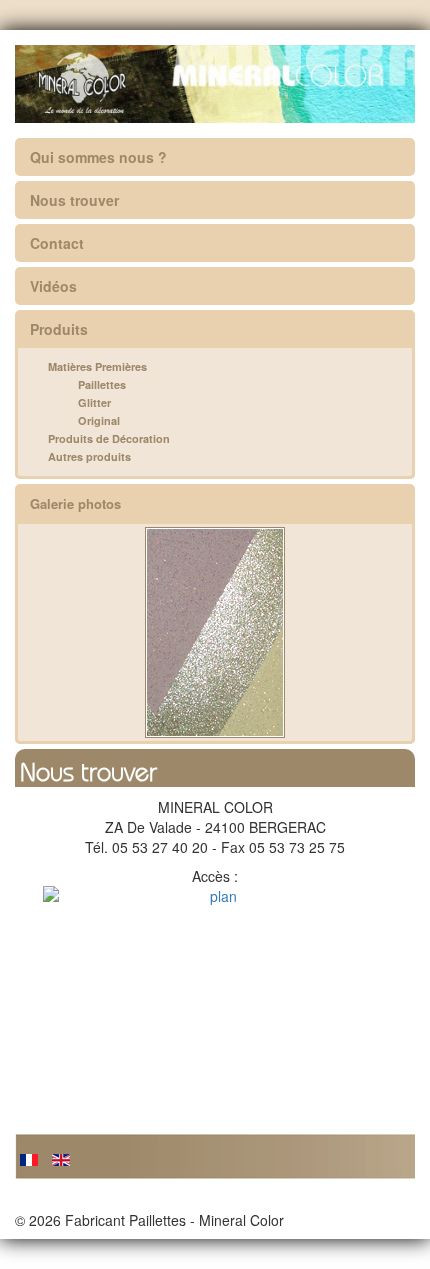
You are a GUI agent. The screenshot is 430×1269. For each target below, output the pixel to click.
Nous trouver (74, 200)
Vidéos (53, 286)
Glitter (94, 402)
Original (99, 420)
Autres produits (89, 456)
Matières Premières (97, 366)
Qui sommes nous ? (98, 157)
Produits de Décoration (109, 438)
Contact (57, 243)
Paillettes (102, 384)
